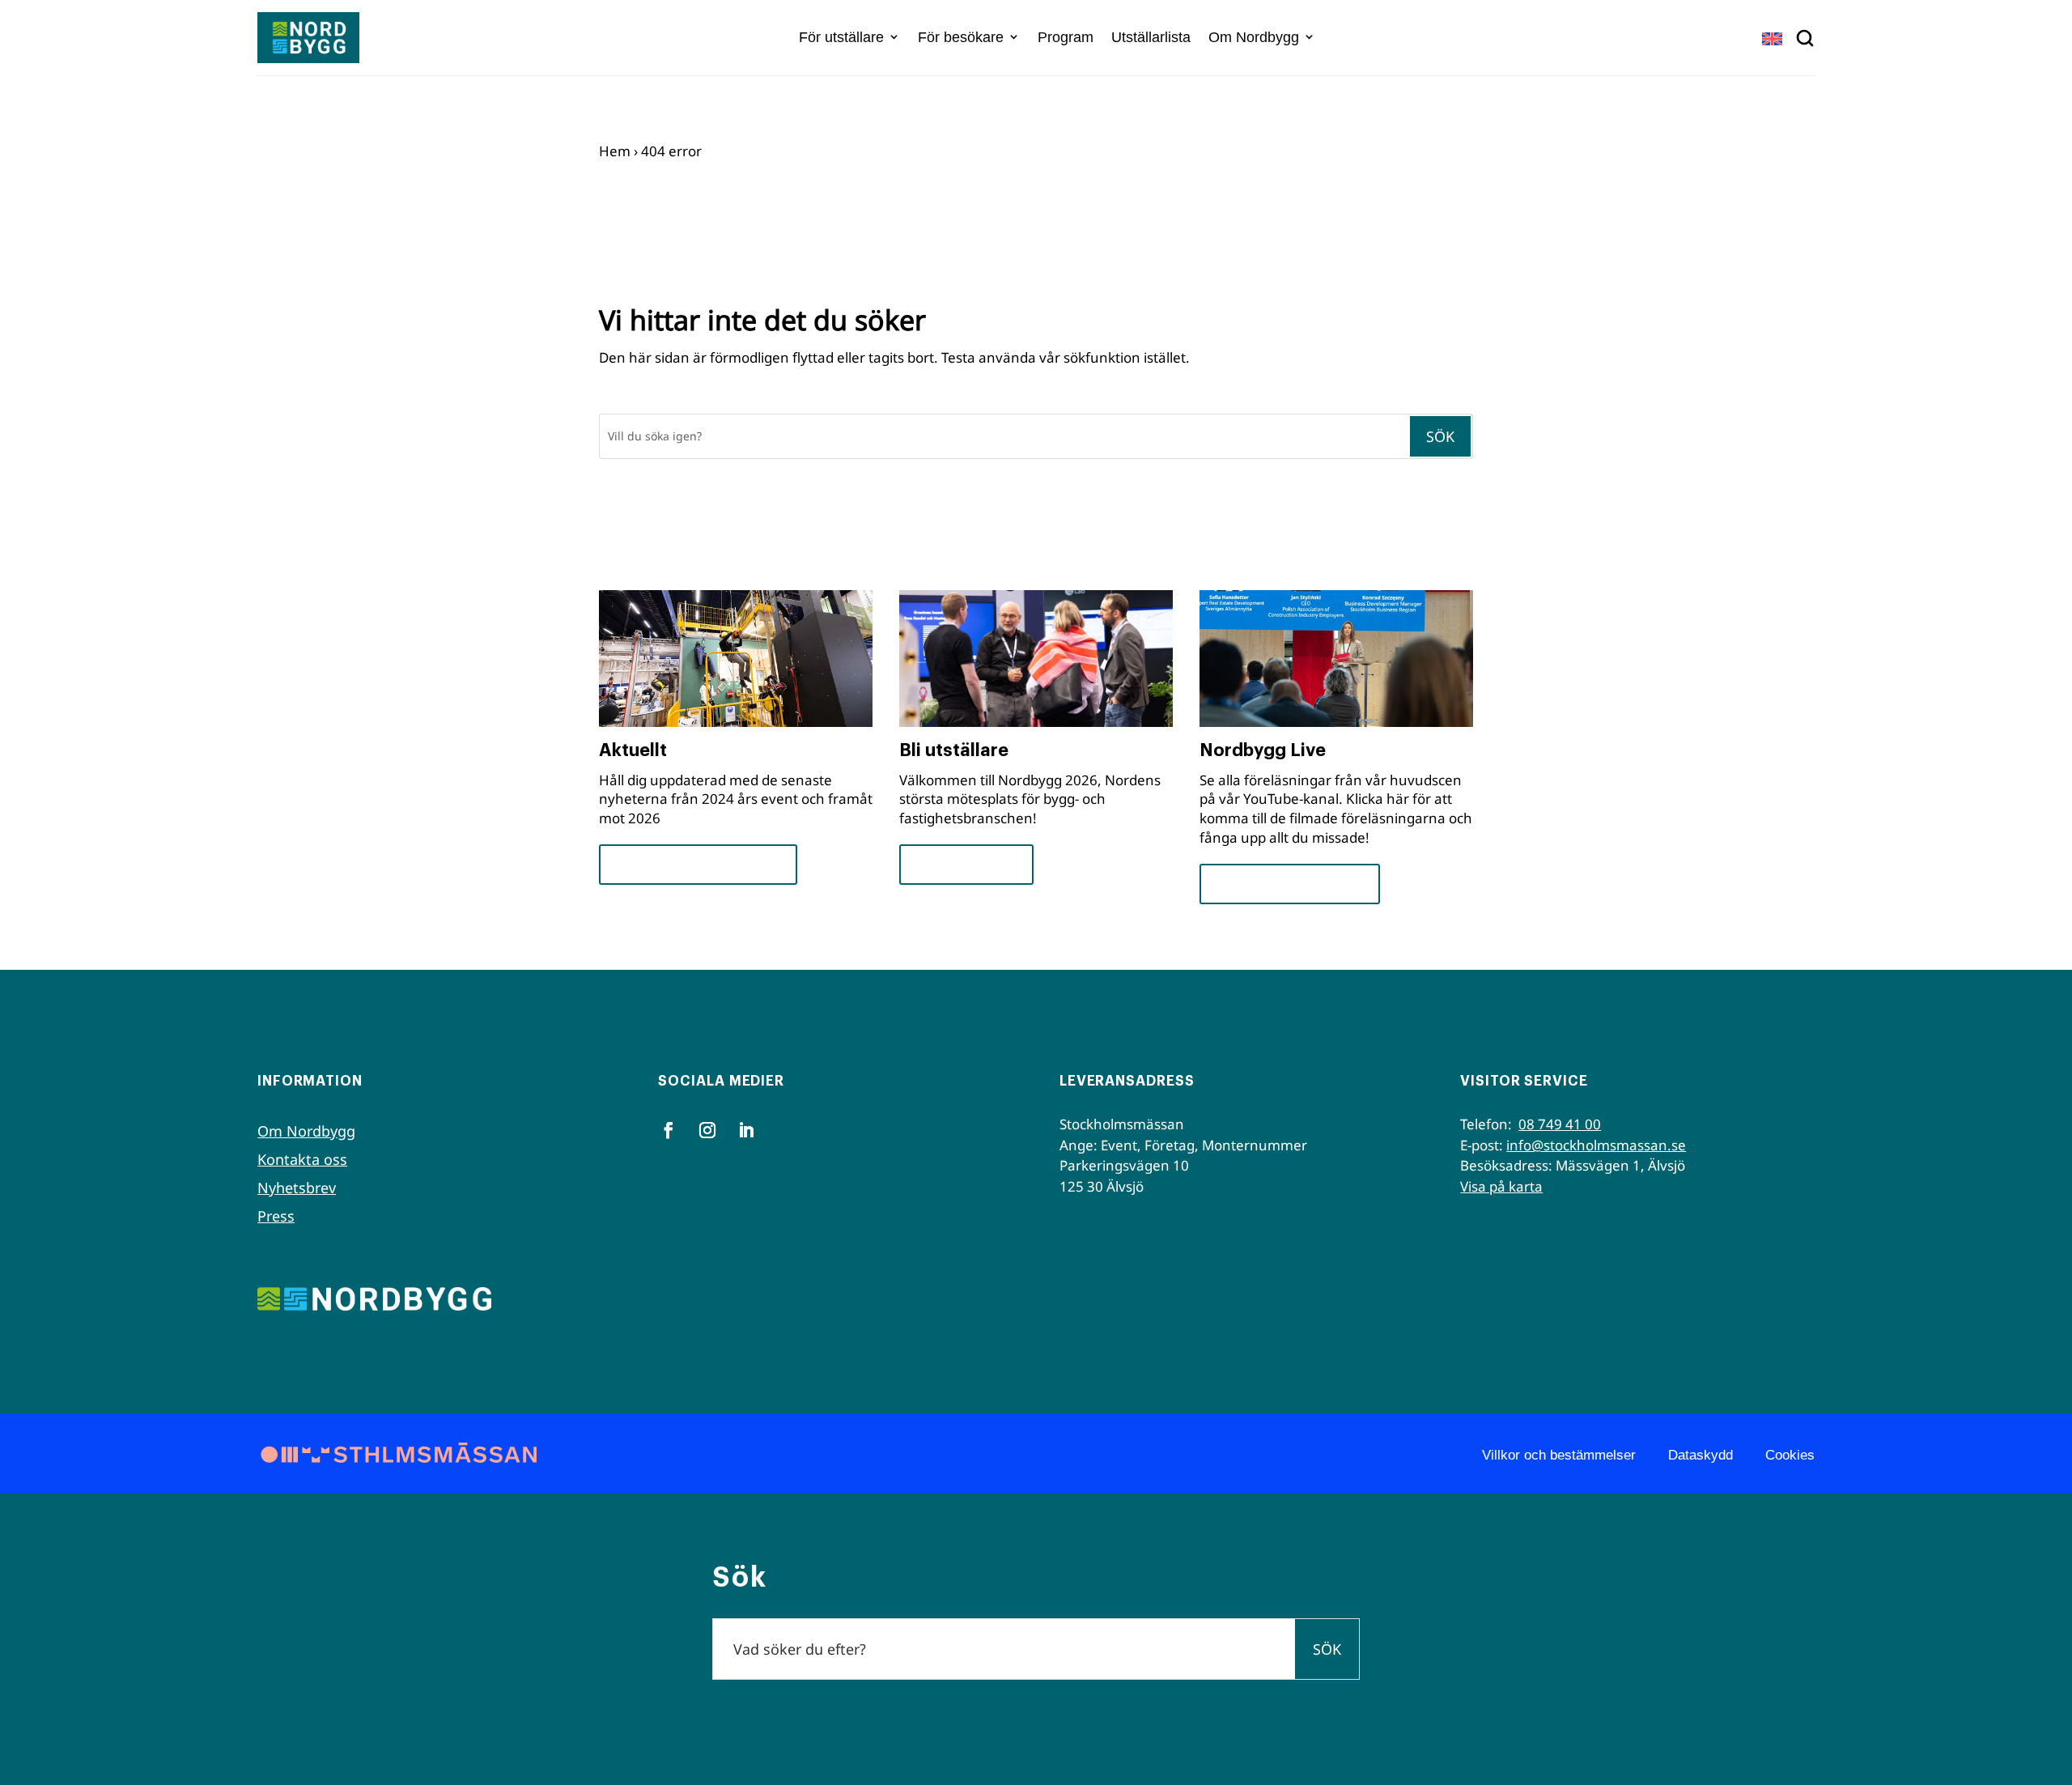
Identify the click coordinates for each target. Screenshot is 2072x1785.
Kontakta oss (302, 1159)
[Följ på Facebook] (669, 1130)
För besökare (961, 37)
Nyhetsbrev (297, 1188)
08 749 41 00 (1560, 1124)
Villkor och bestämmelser (1559, 1455)
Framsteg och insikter (698, 864)
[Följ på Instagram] (707, 1130)
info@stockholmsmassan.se (1596, 1145)
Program (1066, 37)
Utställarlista (1151, 37)
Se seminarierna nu (1290, 884)
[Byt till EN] (1772, 38)
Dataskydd (1700, 1455)
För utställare (841, 37)
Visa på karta (1501, 1186)
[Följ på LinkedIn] (746, 1130)
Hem (615, 151)
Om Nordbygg (1254, 37)
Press (276, 1216)
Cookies (1790, 1455)
